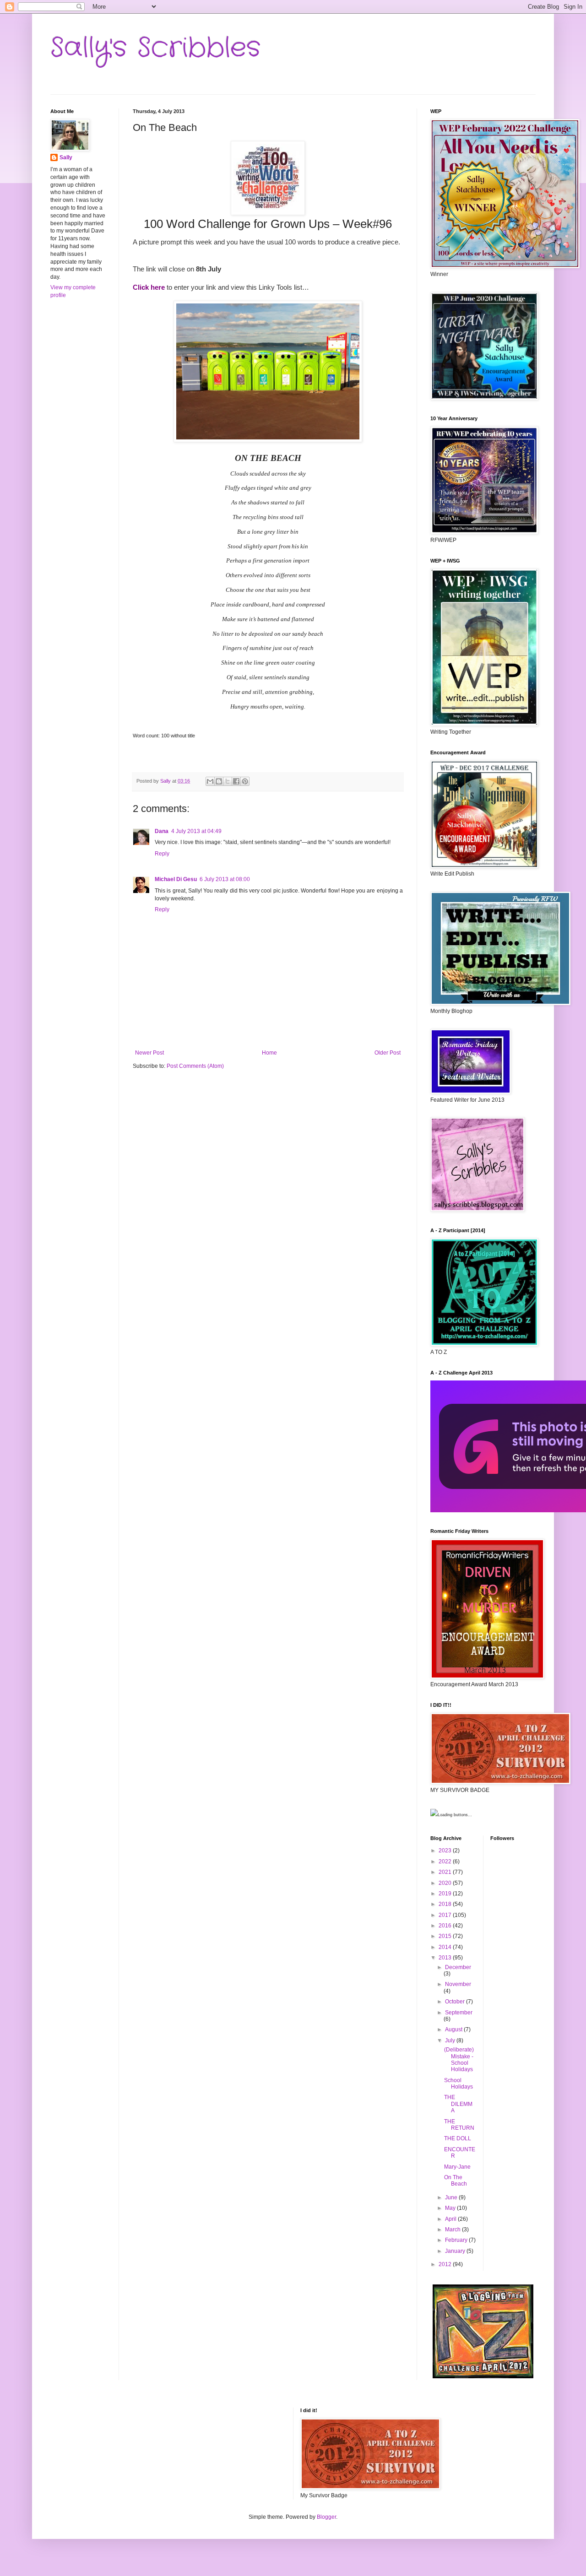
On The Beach (456, 2181)
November (458, 1984)
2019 (446, 1894)
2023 (446, 1851)
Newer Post (149, 1053)
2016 (446, 1926)
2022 (446, 1862)
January (456, 2251)
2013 (446, 1958)
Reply (162, 854)
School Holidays (458, 2084)
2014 (446, 1947)
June (452, 2197)
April (451, 2219)
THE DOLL (458, 2138)
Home (269, 1053)
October (456, 2002)
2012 (446, 2264)
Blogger (326, 2517)
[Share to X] (228, 781)
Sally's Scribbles (155, 48)
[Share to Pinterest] (245, 781)
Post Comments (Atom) (195, 1066)
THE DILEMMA (458, 2104)
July (451, 2040)
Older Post (388, 1053)
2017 (446, 1915)
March (453, 2230)
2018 (446, 1904)
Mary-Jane (457, 2167)
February (457, 2240)
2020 (446, 1883)
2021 (446, 1872)
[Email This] (210, 781)
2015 (446, 1936)
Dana (162, 831)
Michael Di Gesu (176, 879)
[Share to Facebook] (236, 781)
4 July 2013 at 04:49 (196, 831)
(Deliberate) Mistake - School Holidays (459, 2059)
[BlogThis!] (219, 781)
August (454, 2029)
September (459, 2013)
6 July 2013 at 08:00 (225, 879)
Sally (66, 157)
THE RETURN (459, 2125)
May (451, 2208)
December (458, 1967)
